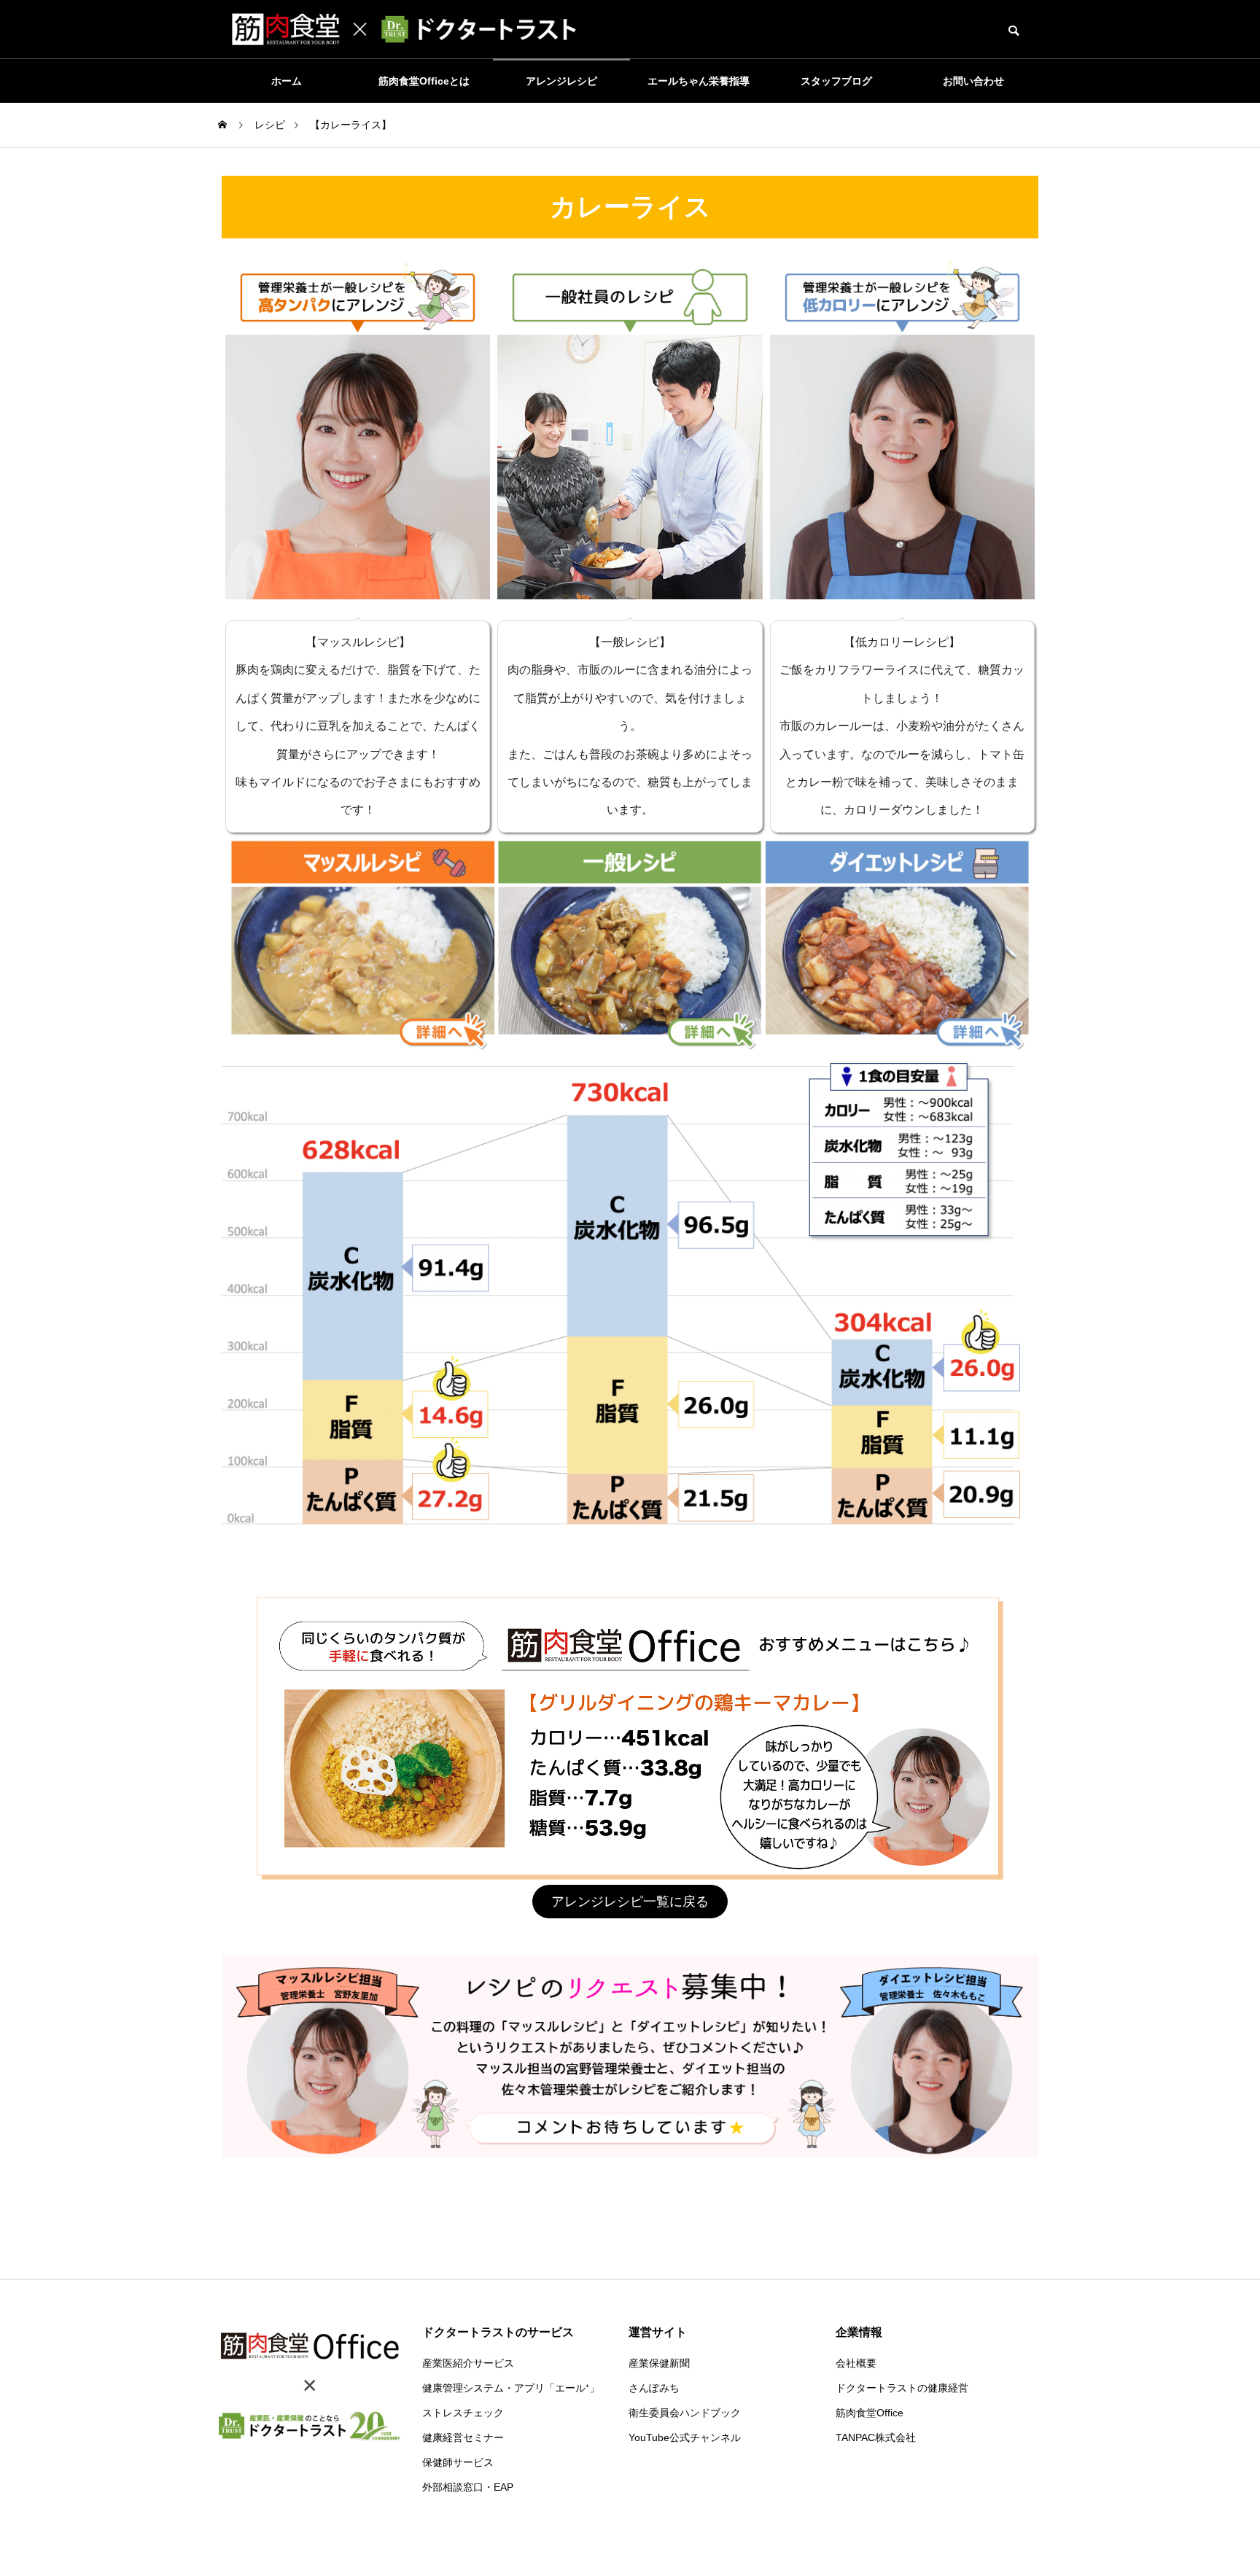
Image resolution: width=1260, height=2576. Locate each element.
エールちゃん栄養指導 (699, 81)
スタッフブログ (836, 81)
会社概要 (856, 2363)
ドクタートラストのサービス (498, 2332)
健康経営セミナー (463, 2437)
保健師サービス (458, 2462)
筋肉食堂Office (870, 2413)
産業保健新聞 (659, 2363)
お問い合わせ (973, 81)
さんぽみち (654, 2388)
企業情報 (859, 2332)
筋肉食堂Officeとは (424, 81)
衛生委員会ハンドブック (685, 2413)
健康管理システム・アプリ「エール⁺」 (511, 2388)
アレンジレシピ (561, 81)
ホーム (287, 81)
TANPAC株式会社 (876, 2437)
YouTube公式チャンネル (685, 2437)
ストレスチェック (463, 2413)
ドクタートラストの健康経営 (902, 2388)
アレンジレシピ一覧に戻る (630, 1902)
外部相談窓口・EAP (468, 2487)
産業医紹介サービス (468, 2363)
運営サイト (658, 2332)
